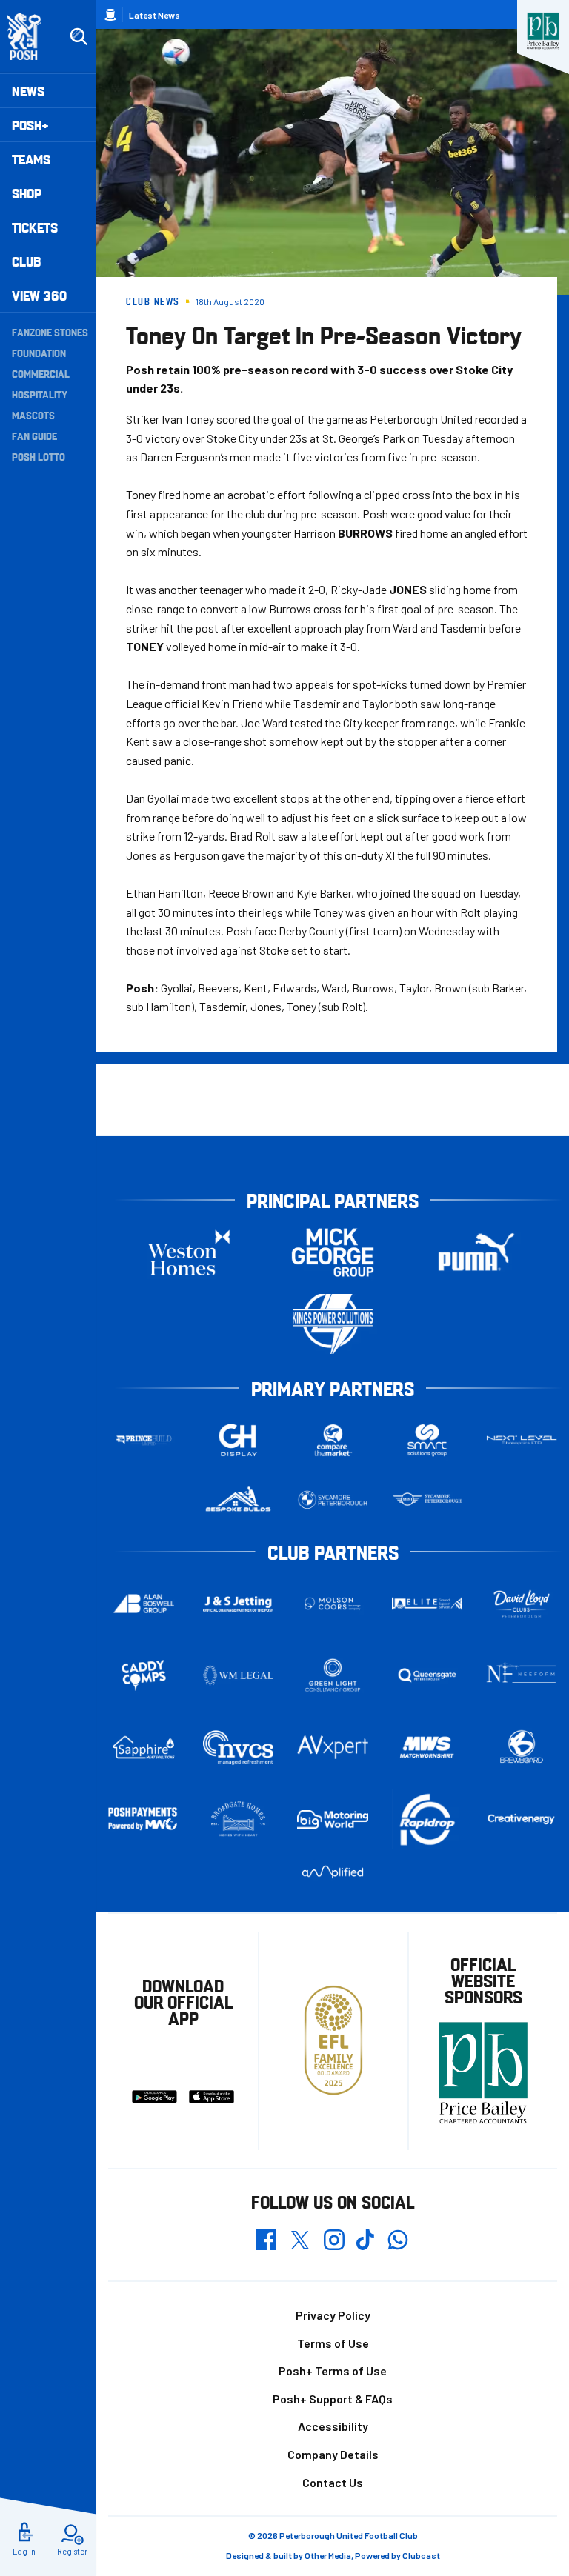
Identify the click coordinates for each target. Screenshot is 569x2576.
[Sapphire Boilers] (144, 1748)
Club (26, 261)
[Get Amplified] (333, 1872)
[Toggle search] (79, 37)
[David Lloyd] (522, 1604)
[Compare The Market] (333, 1440)
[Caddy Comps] (144, 1675)
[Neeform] (522, 1676)
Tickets (35, 227)
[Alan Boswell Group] (144, 1604)
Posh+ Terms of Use (333, 2370)
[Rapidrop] (427, 1819)
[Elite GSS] (427, 1604)
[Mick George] (333, 1252)
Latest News (154, 15)
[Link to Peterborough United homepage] (31, 37)
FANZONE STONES (50, 332)
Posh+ (30, 125)
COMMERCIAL (41, 373)
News (28, 91)
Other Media (328, 2555)
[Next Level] (522, 1441)
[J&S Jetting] (239, 1604)
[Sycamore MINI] (427, 1500)
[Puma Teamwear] (476, 1252)
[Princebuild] (144, 1440)
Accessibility (333, 2426)
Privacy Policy (333, 2315)
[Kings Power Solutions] (333, 1324)
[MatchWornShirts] (427, 1747)
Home (110, 15)
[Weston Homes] (189, 1252)
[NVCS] (239, 1748)
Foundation (39, 353)
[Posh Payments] (144, 1819)
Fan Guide (34, 436)
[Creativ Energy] (522, 1819)
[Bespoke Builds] (239, 1500)
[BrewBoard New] (522, 1747)
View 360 (39, 295)
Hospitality (40, 394)
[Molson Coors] (333, 1604)
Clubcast (421, 2555)
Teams (31, 159)
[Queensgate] (427, 1675)
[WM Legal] (239, 1675)
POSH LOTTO (39, 456)
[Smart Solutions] (427, 1440)
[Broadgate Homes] (239, 1819)
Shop (27, 193)
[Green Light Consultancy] (333, 1675)
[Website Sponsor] (543, 31)
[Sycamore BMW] (333, 1500)
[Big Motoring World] (333, 1820)
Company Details (333, 2454)
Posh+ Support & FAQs (333, 2399)
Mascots (33, 415)
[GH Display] (239, 1440)
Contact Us (333, 2482)
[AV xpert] (333, 1747)
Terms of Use (333, 2343)
